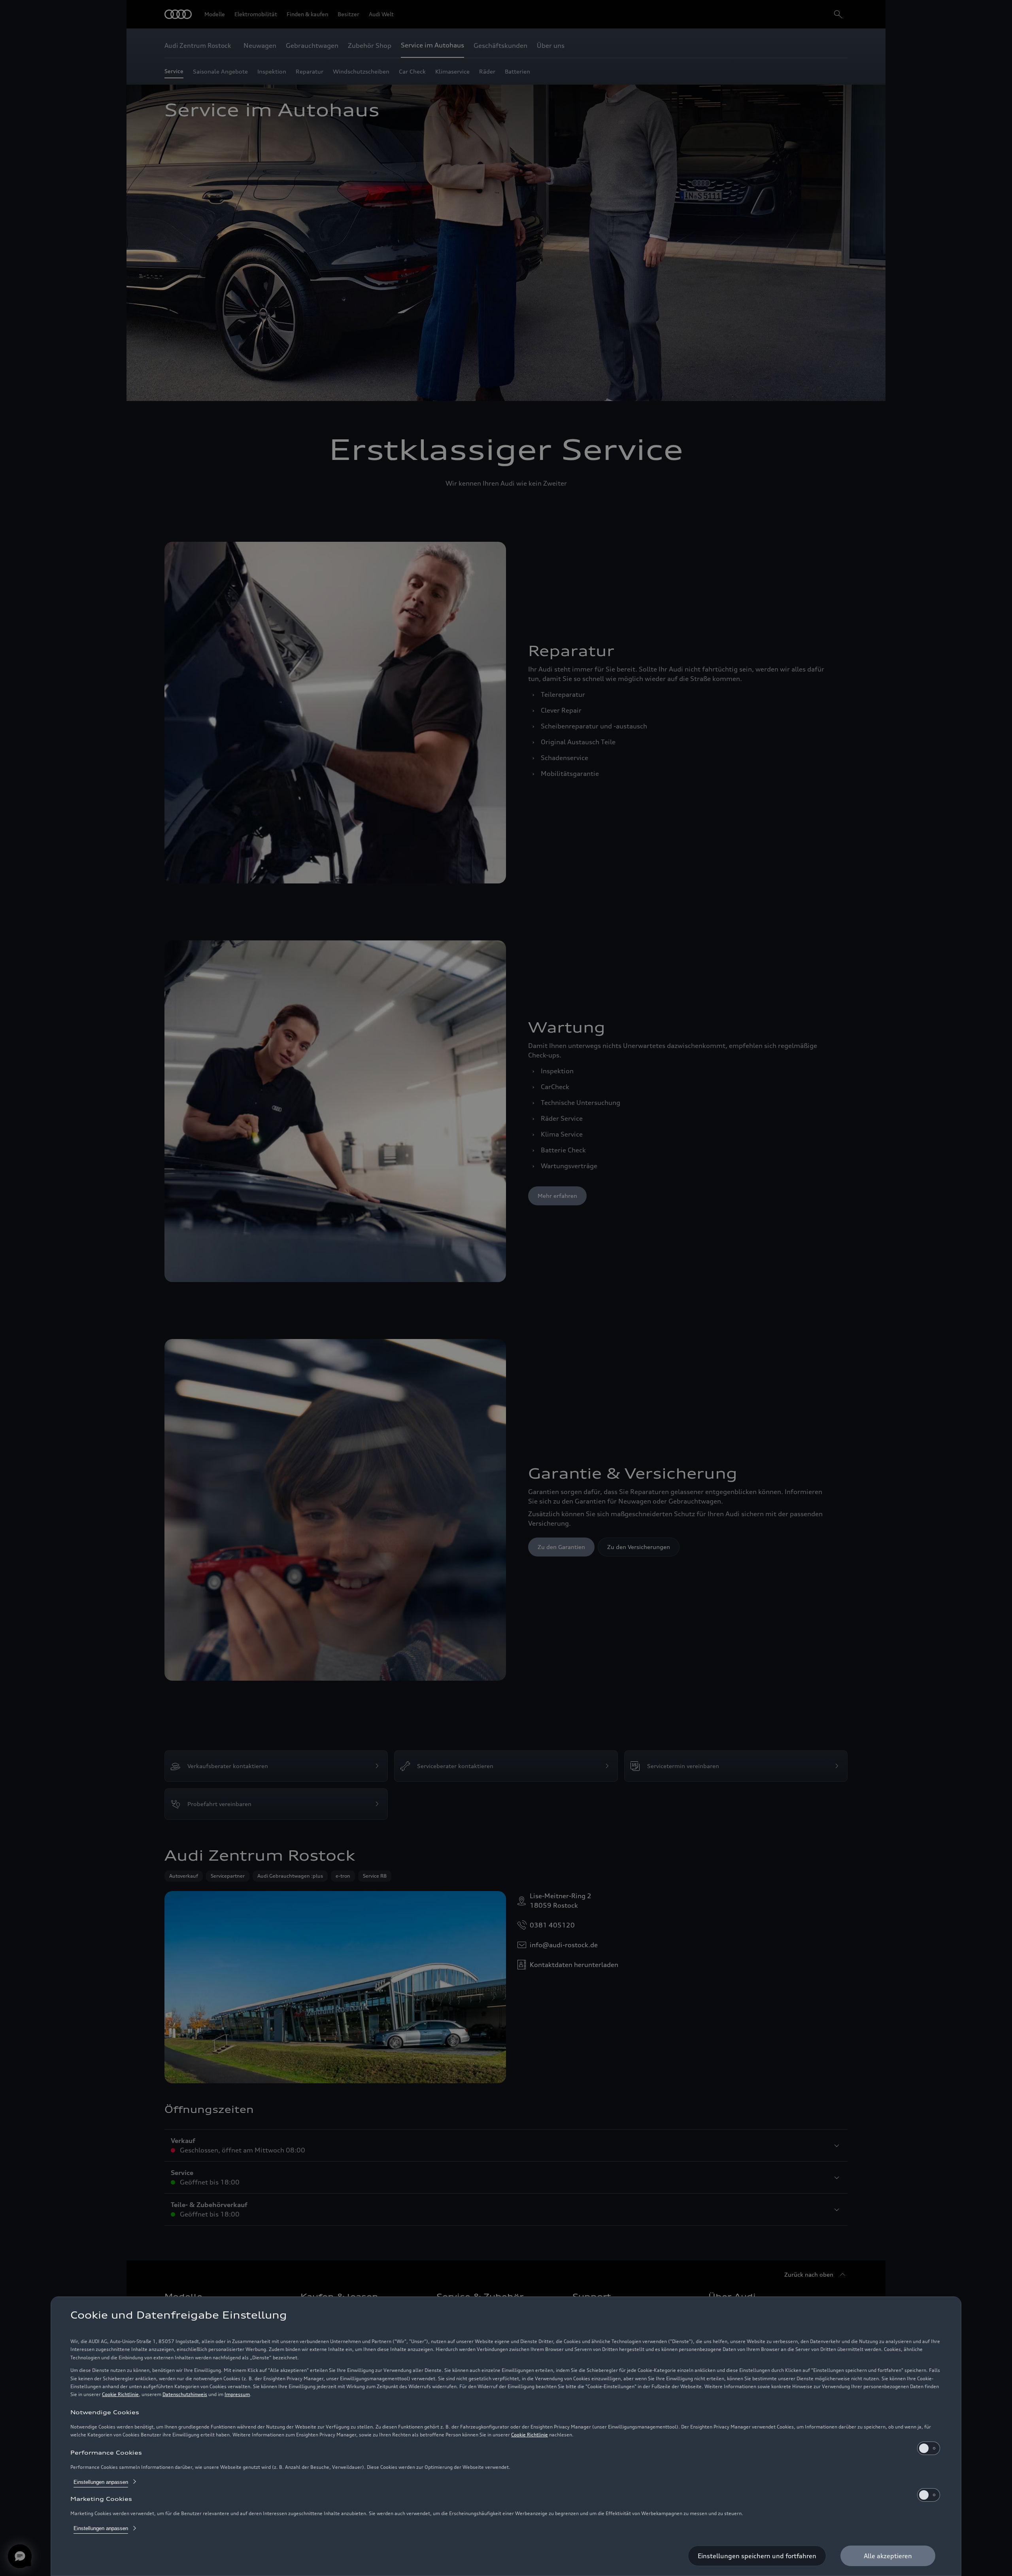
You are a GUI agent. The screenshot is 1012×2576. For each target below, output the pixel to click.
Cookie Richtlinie (120, 2394)
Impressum (237, 2394)
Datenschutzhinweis (185, 2394)
